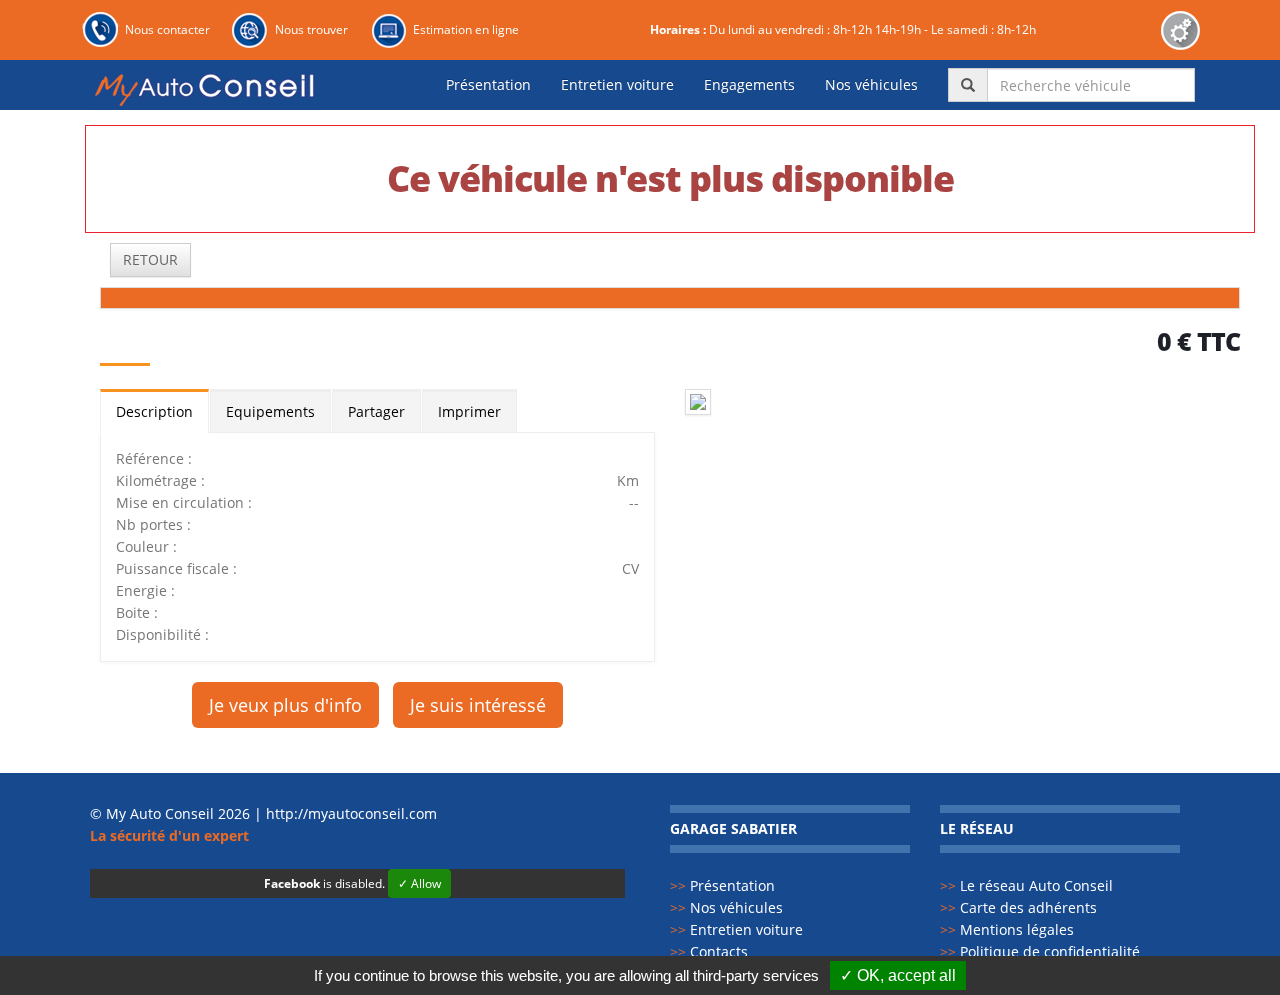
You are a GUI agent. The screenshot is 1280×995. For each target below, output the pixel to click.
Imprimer (469, 411)
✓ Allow (419, 883)
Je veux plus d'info (285, 705)
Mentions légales (1007, 929)
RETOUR (150, 259)
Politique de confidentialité (1040, 951)
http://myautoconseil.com (351, 813)
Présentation (488, 84)
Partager (376, 411)
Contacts (709, 951)
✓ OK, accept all (898, 975)
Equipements (270, 411)
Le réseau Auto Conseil (1026, 885)
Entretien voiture (617, 84)
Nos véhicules (871, 84)
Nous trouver (311, 29)
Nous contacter (167, 29)
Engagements (749, 84)
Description (154, 411)
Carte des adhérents (1018, 907)
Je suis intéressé (478, 705)
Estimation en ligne (466, 29)
